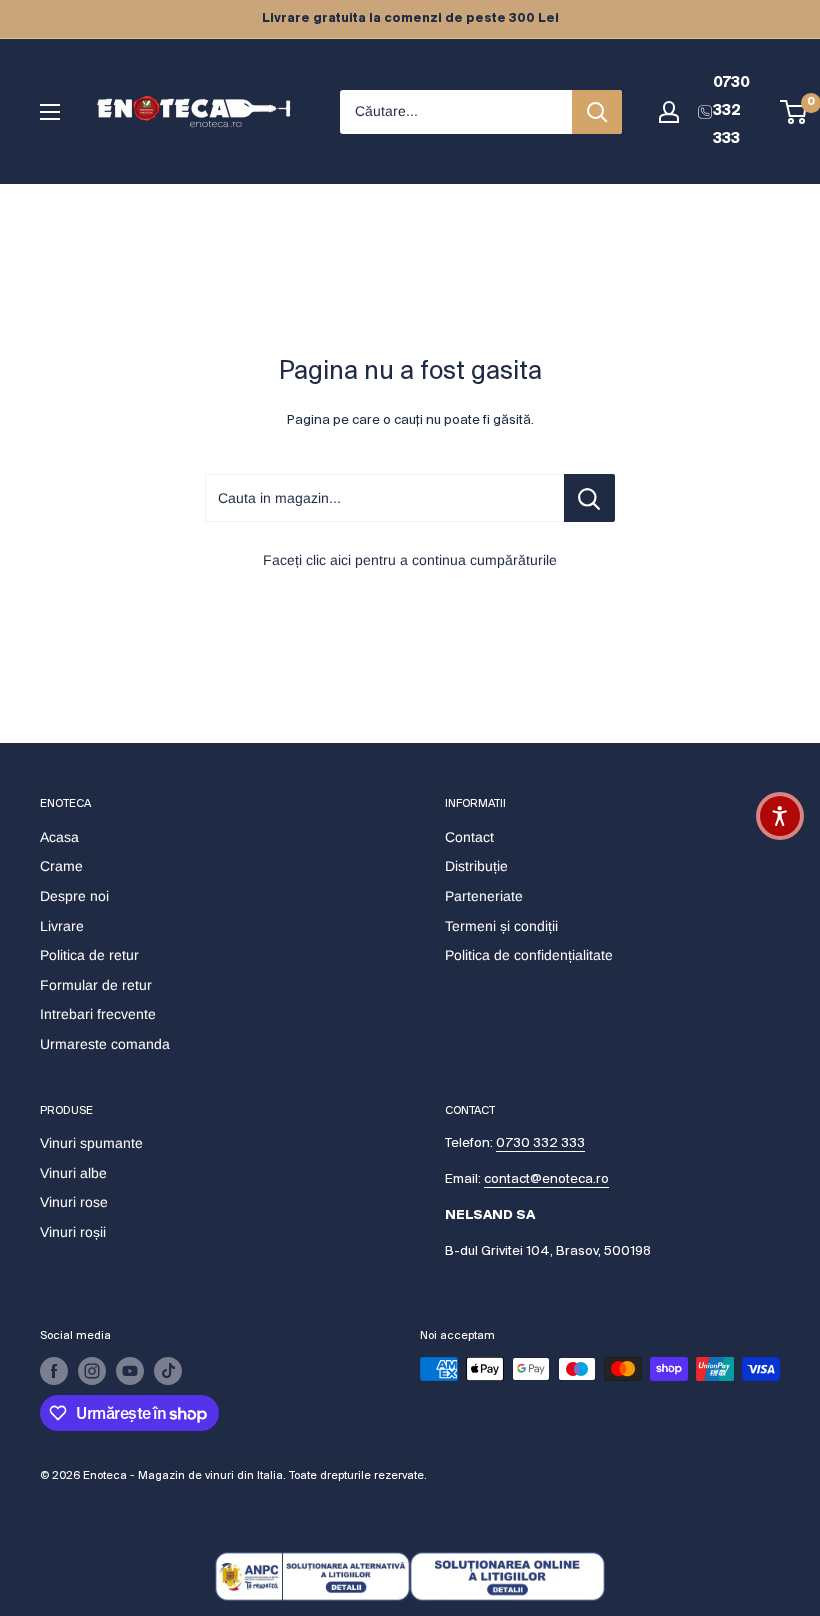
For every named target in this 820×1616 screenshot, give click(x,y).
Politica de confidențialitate (529, 955)
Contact (469, 837)
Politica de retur (89, 955)
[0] (794, 112)
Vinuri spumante (91, 1143)
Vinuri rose (74, 1202)
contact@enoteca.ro (546, 1179)
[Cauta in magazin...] (589, 498)
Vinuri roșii (73, 1232)
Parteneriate (484, 896)
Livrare (62, 926)
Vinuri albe (73, 1173)
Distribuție (476, 866)
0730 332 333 (540, 1143)
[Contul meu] (669, 112)
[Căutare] (597, 112)
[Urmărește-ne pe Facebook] (54, 1371)
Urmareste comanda (105, 1044)
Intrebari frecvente (98, 1014)
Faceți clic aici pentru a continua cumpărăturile (410, 560)
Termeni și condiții (501, 926)
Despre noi (74, 896)
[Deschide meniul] (50, 112)
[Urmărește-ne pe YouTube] (130, 1371)
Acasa (59, 837)
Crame (61, 866)
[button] (780, 816)
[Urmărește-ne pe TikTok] (168, 1371)
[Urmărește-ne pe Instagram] (92, 1371)
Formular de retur (96, 985)
